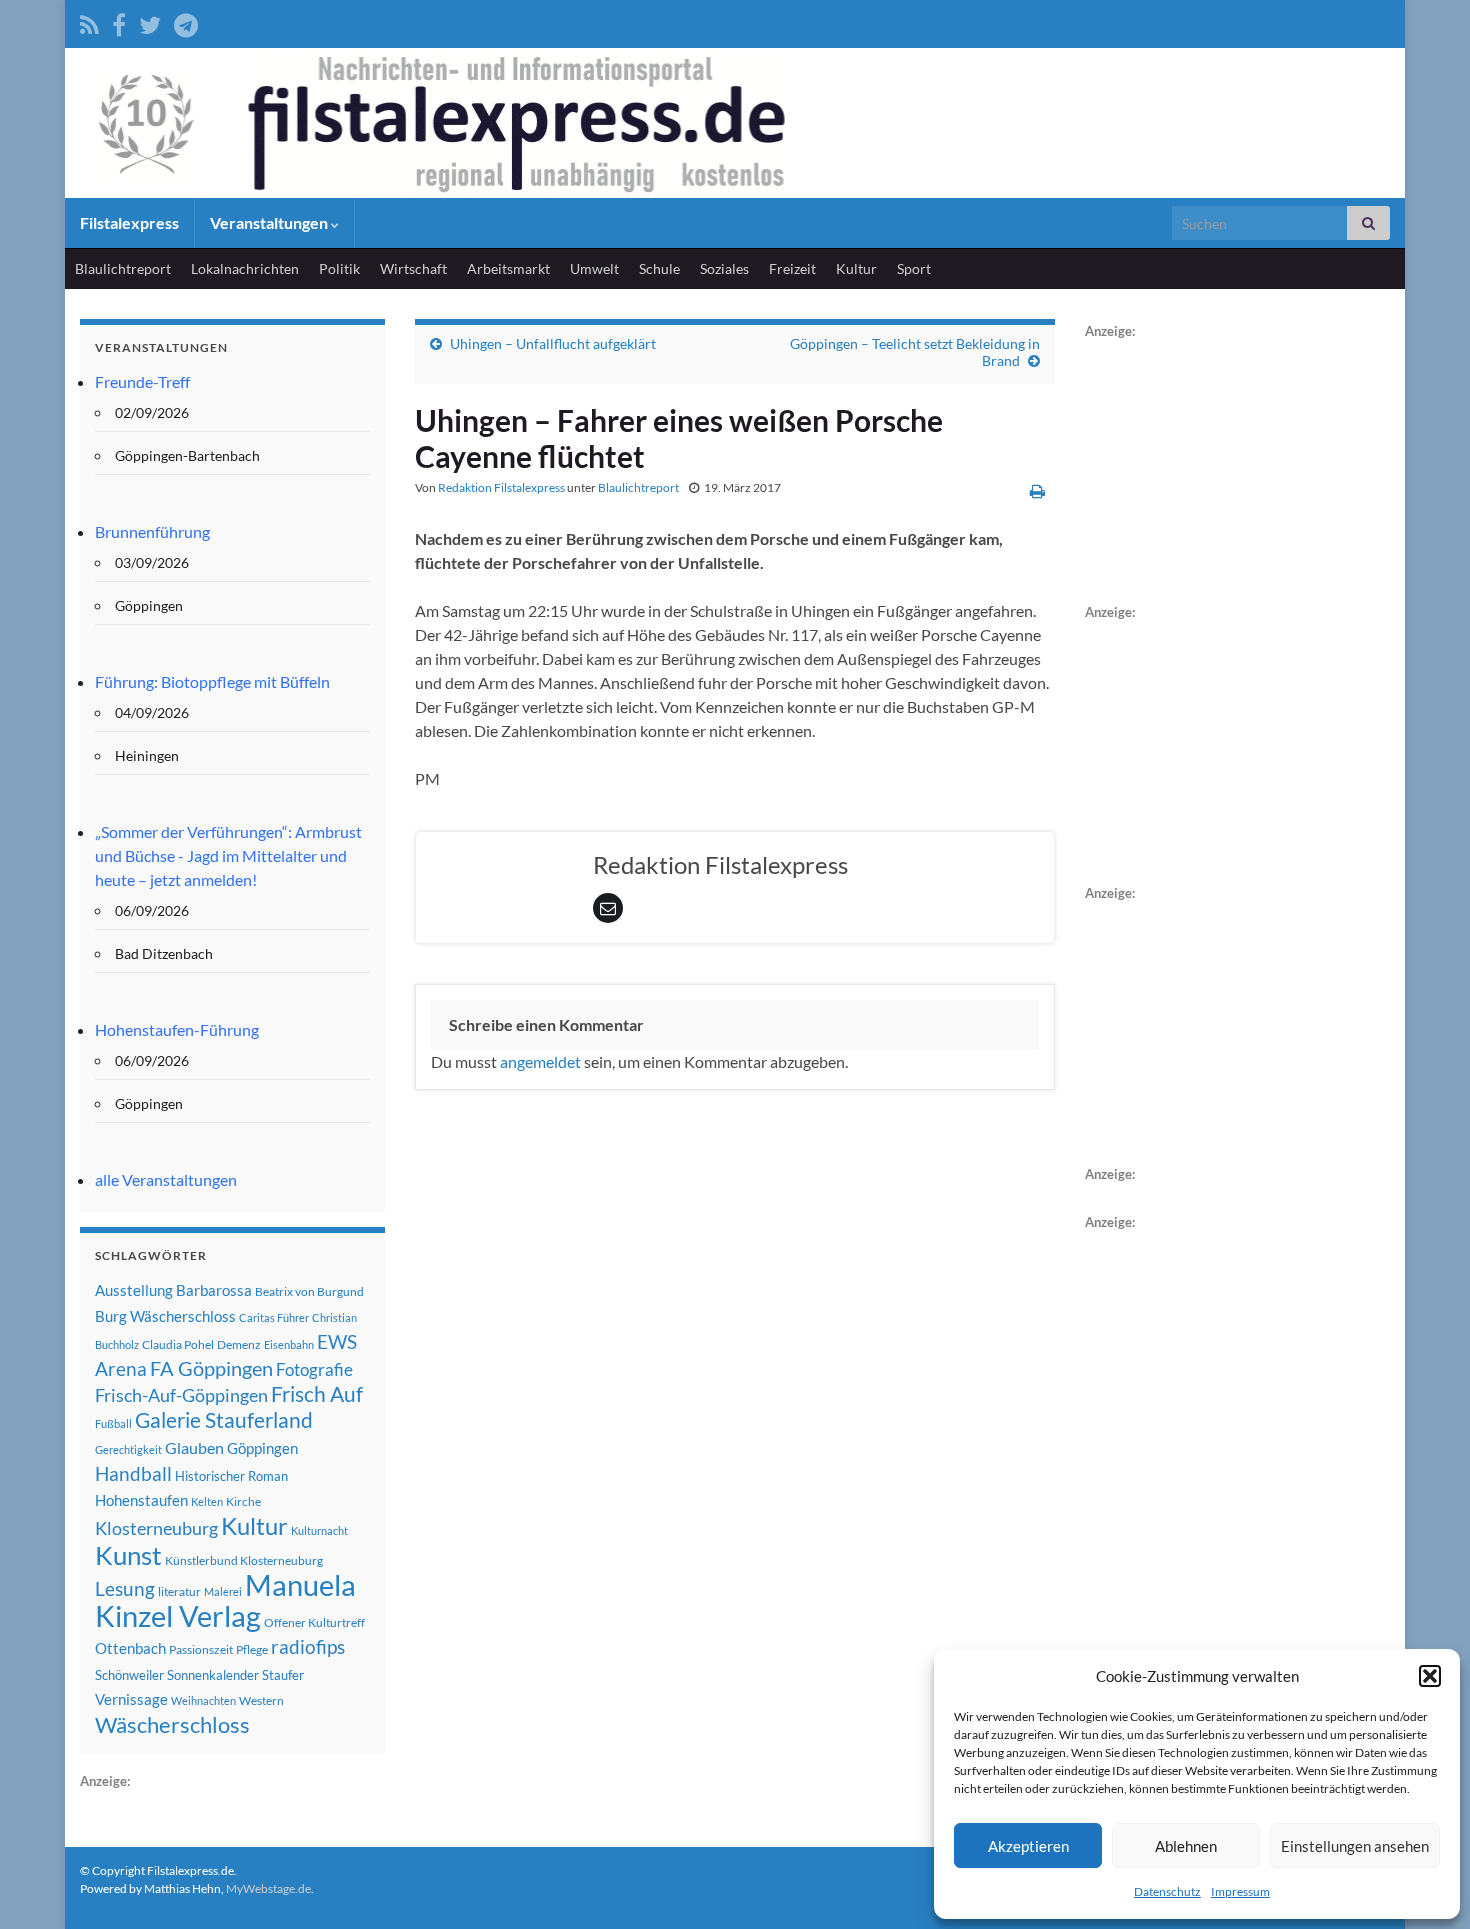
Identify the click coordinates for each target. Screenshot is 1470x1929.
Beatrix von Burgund (309, 1291)
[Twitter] (150, 21)
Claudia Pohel (178, 1344)
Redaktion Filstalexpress (501, 487)
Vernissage (131, 1699)
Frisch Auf (317, 1394)
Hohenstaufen (141, 1500)
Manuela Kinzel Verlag (225, 1600)
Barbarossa (214, 1290)
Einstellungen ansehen (1355, 1846)
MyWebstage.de (268, 1888)
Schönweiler (129, 1675)
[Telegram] (186, 21)
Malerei (223, 1591)
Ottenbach (130, 1648)
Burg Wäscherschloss (165, 1316)
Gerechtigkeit (128, 1449)
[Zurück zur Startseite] (735, 123)
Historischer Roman (231, 1476)
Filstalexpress (129, 222)
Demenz (239, 1344)
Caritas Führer (274, 1317)
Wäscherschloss (172, 1725)
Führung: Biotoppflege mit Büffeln (212, 681)
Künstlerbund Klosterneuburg (244, 1560)
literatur (179, 1591)
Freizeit (792, 268)
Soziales (724, 268)
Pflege (252, 1649)
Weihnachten (203, 1700)
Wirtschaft (413, 268)
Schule (659, 268)
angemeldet (540, 1061)
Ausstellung (134, 1290)
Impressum (1240, 1891)
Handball (133, 1474)
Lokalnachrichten (245, 268)
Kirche (243, 1501)
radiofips (308, 1647)
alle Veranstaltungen (166, 1179)
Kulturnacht (319, 1530)
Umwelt (594, 268)
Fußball (113, 1423)
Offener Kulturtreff (314, 1622)
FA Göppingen (211, 1368)
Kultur (856, 268)
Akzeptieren (1028, 1846)
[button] (1430, 1676)
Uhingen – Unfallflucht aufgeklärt (553, 343)
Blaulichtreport (123, 268)
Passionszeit (201, 1649)
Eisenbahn (289, 1344)
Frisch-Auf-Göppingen (181, 1395)
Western (261, 1700)
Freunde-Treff (142, 381)
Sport (914, 268)
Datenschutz (1167, 1891)
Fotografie (314, 1369)
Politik (339, 268)
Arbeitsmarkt (508, 268)
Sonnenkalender (213, 1675)
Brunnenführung (152, 531)
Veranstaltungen (270, 222)
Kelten (207, 1501)
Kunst (128, 1555)
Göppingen (262, 1448)
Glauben (194, 1447)
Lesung (125, 1588)
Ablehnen (1186, 1846)
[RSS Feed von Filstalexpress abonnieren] (89, 21)
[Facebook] (119, 21)
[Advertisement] (1235, 468)
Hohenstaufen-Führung (177, 1029)
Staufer (283, 1675)
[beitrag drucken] (1037, 490)
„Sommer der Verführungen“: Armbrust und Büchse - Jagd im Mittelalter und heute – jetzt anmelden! (228, 855)
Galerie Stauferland (224, 1420)
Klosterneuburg (156, 1528)
